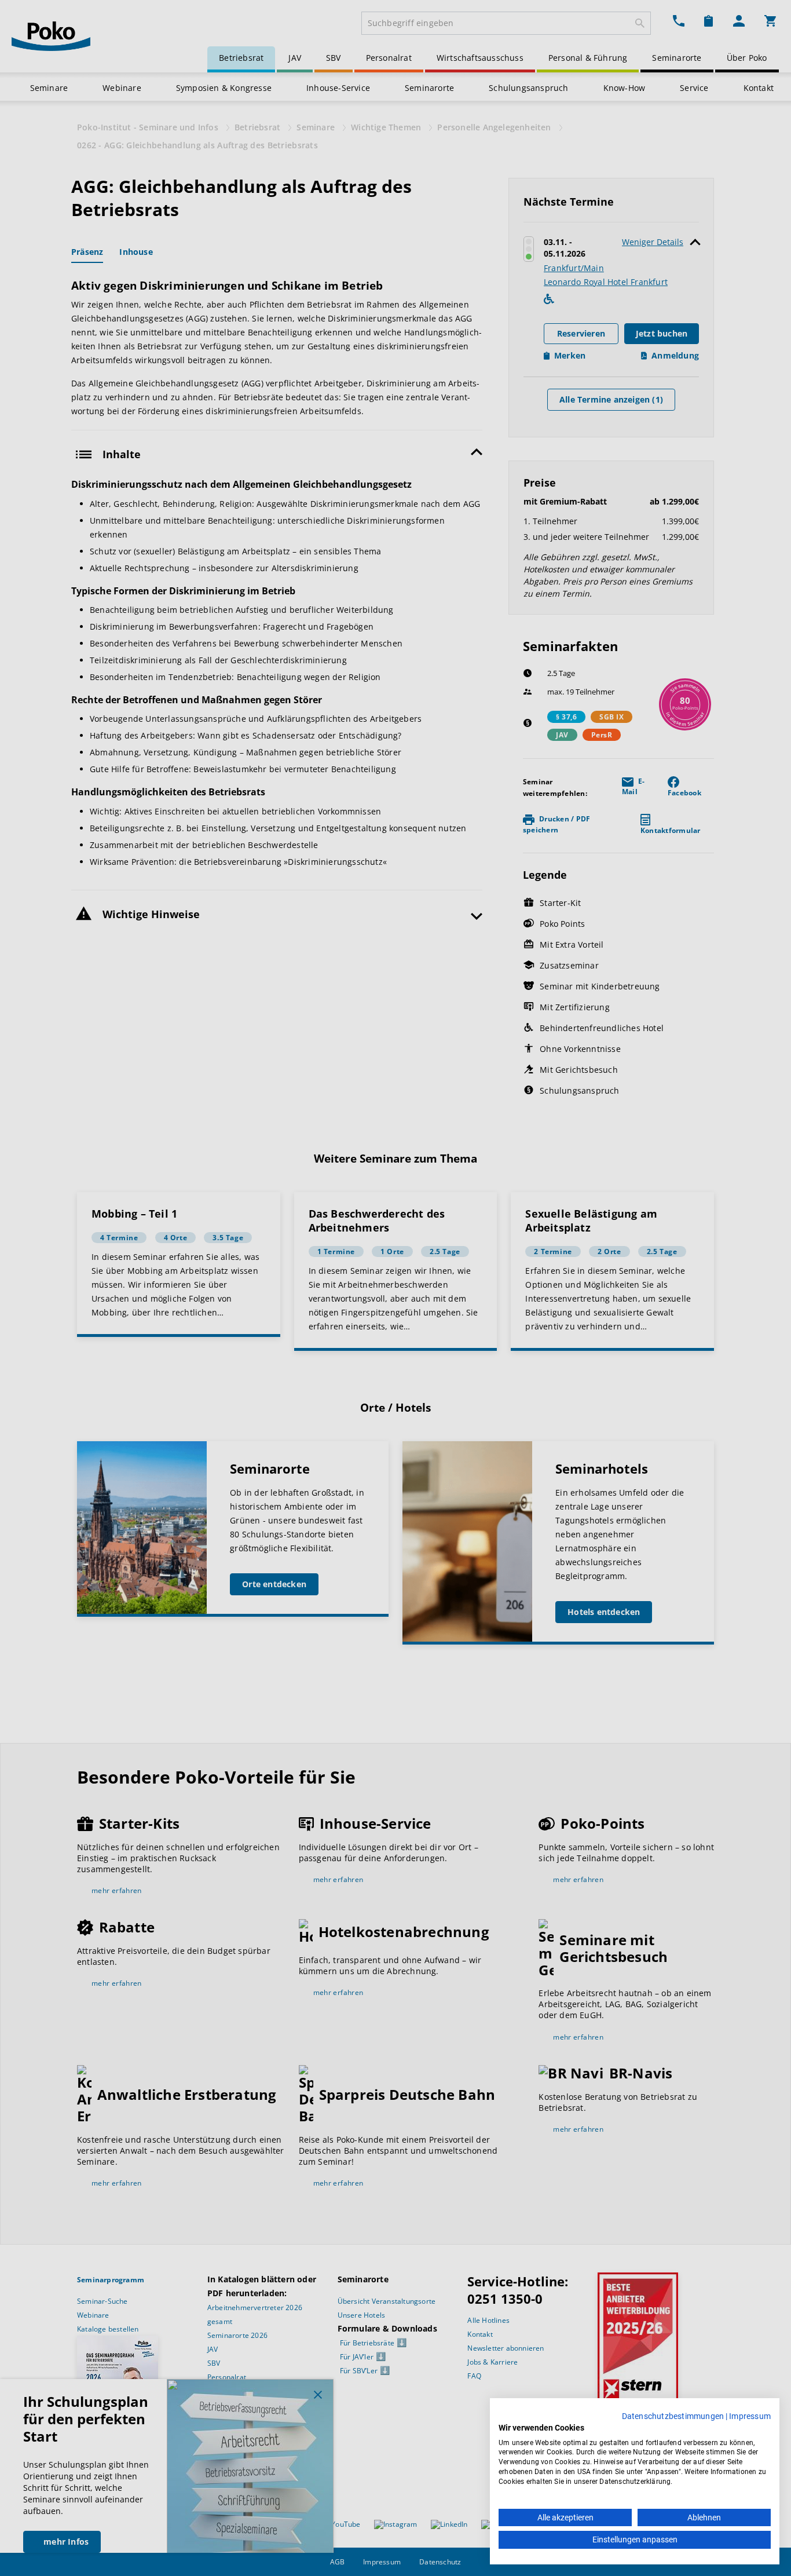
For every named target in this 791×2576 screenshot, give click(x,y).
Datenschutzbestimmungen (673, 2416)
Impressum (750, 2416)
